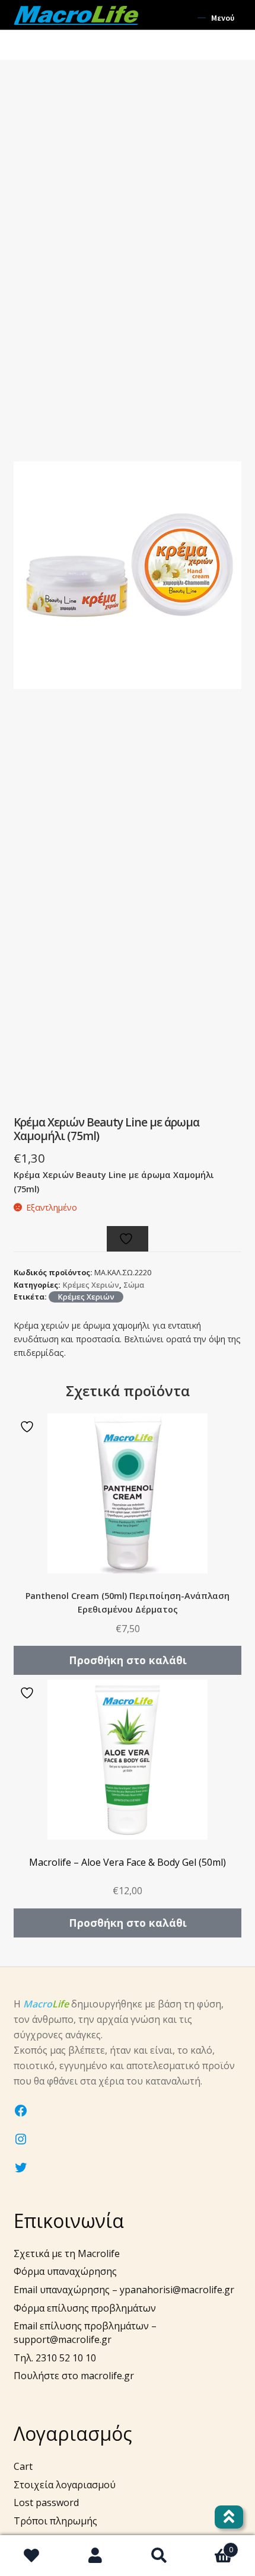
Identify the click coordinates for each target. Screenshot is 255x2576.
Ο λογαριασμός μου (96, 2556)
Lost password (46, 2502)
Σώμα (134, 1285)
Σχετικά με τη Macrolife (67, 2253)
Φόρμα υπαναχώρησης (65, 2271)
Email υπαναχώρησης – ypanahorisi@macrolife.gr (124, 2290)
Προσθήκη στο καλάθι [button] (128, 1660)
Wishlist (32, 2556)
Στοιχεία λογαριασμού (65, 2485)
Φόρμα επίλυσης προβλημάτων (85, 2308)
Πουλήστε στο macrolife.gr (74, 2376)
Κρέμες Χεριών (91, 1285)
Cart (23, 2466)
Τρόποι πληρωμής (55, 2521)
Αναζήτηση (160, 2556)
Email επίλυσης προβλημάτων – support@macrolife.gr (85, 2333)
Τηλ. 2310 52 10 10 (55, 2358)
